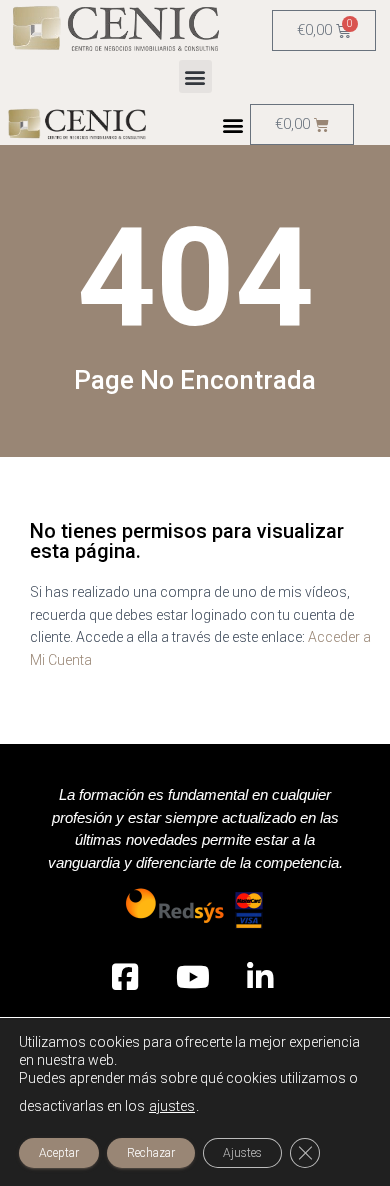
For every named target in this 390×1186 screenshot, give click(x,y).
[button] (195, 76)
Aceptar (59, 1153)
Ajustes (242, 1153)
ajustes (172, 1106)
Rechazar (151, 1153)
